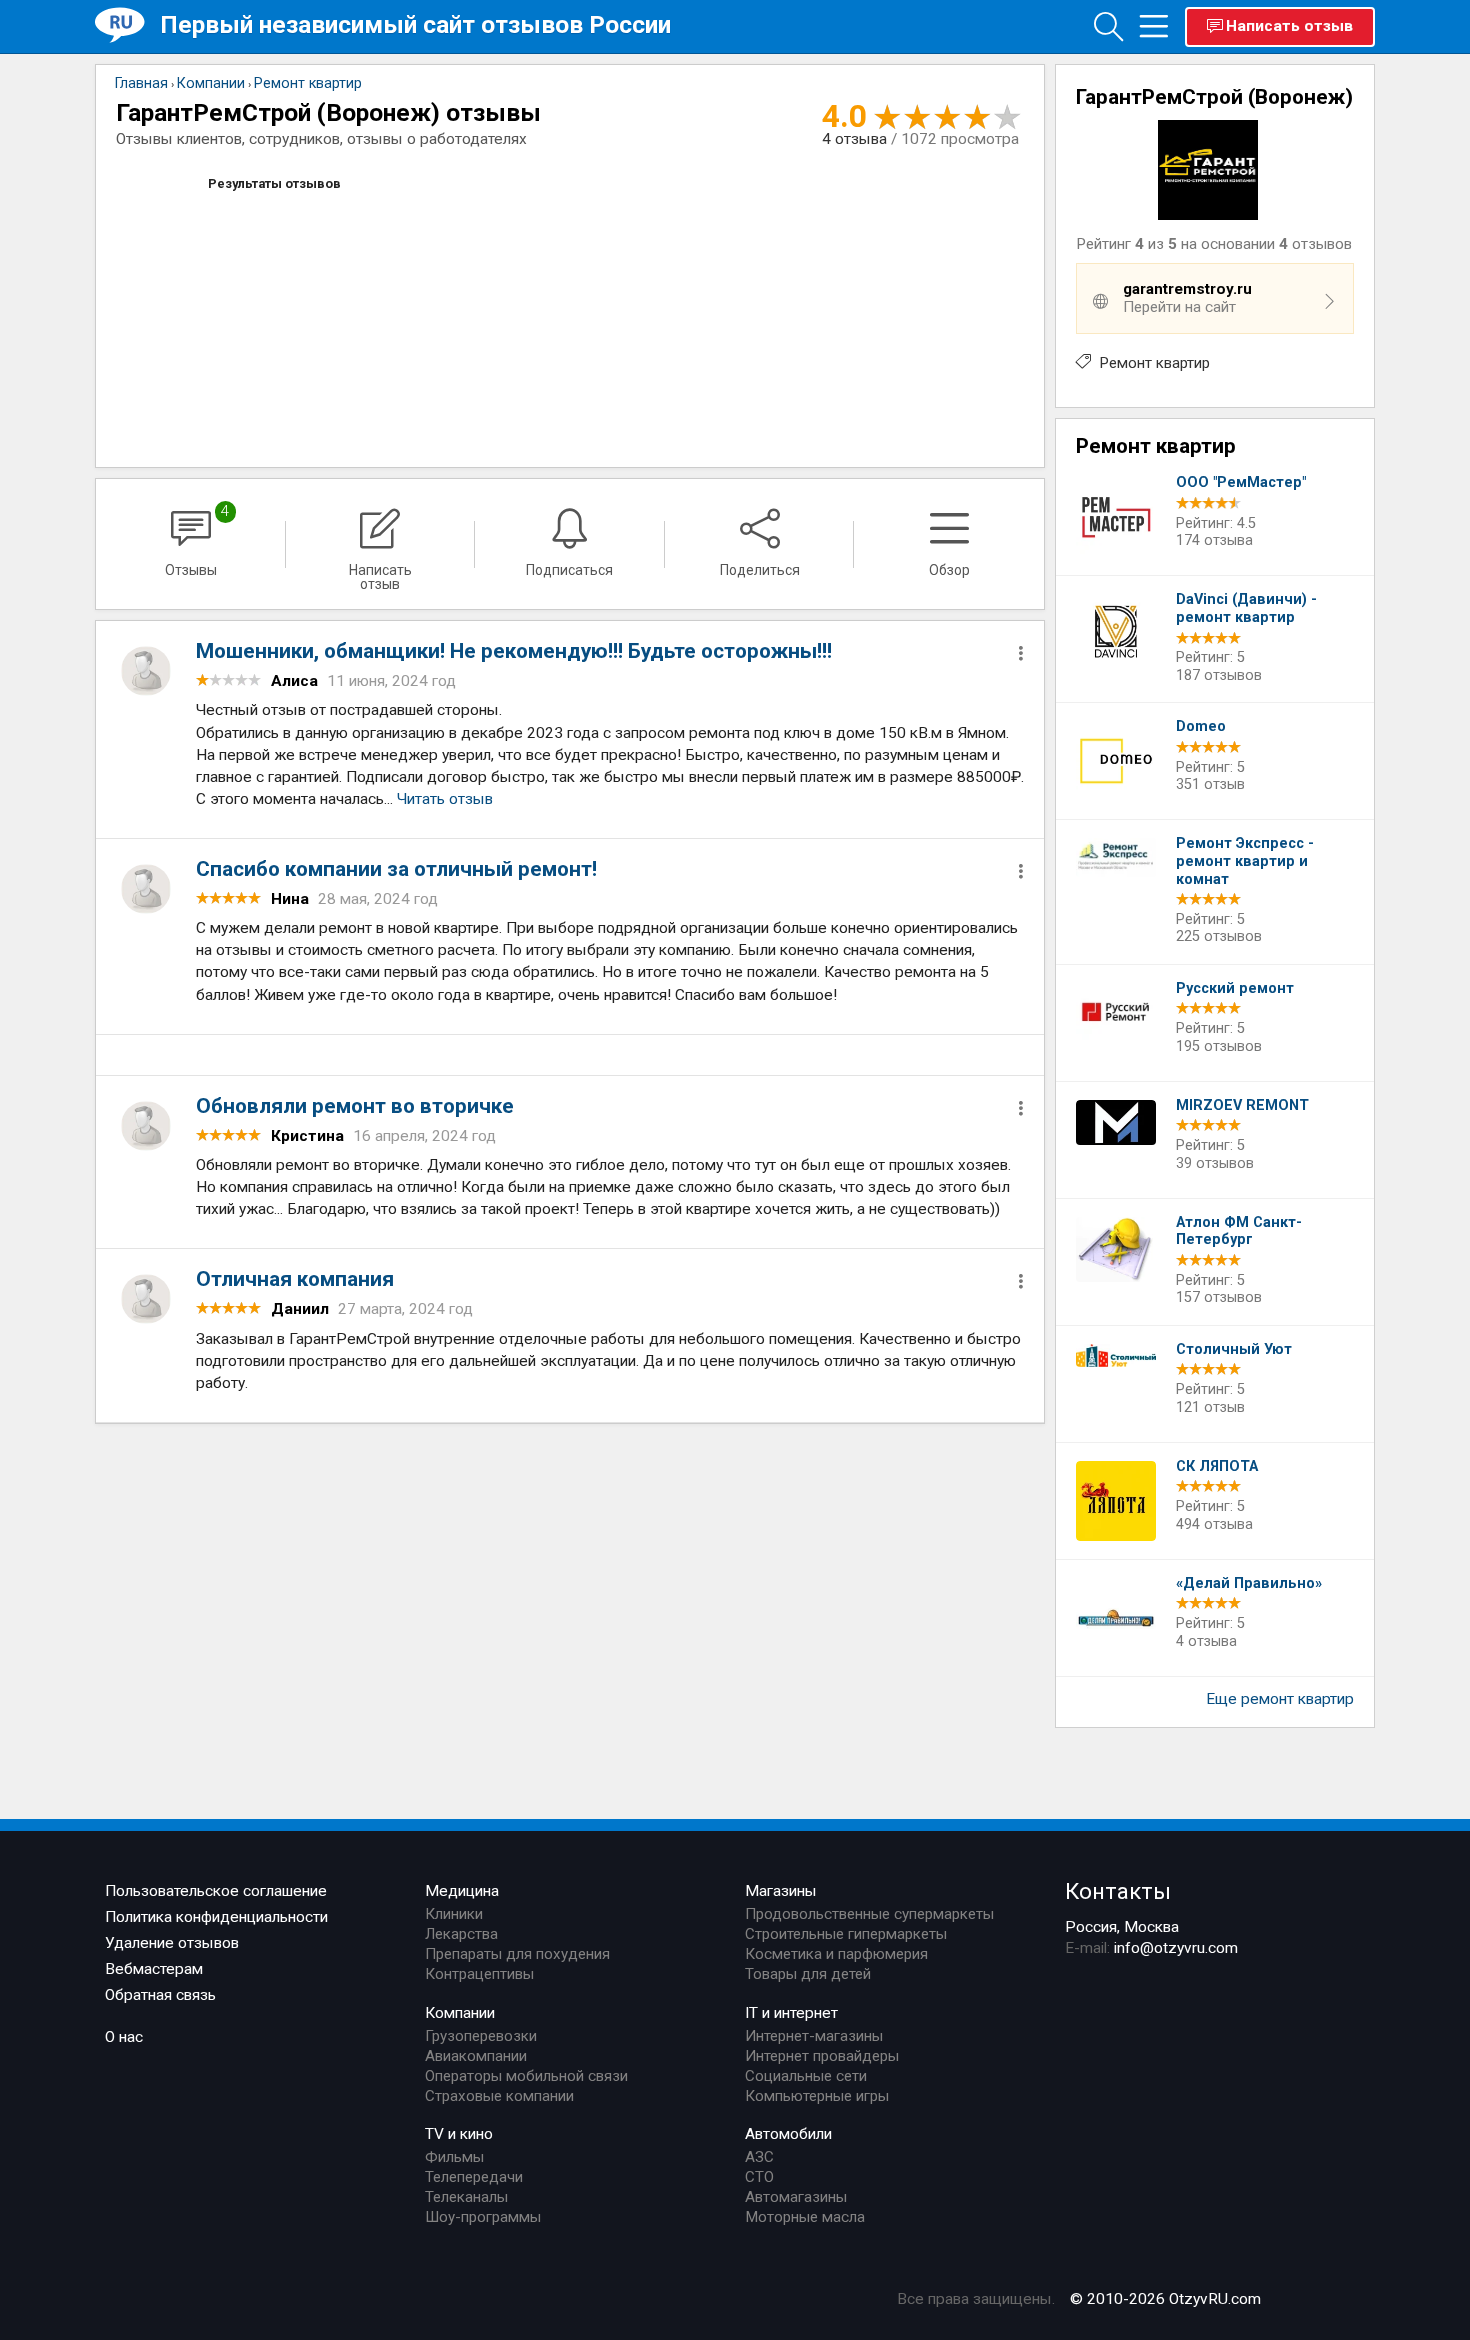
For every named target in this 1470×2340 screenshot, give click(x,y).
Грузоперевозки (481, 2036)
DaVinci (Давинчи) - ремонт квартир (1246, 608)
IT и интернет (791, 2013)
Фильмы (454, 2157)
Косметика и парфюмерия (836, 1954)
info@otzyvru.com (1176, 1948)
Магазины (781, 1891)
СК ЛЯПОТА (1217, 1466)
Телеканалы (466, 2197)
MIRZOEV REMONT (1242, 1105)
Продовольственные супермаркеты (869, 1914)
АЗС (759, 2157)
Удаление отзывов (172, 1943)
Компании (460, 2013)
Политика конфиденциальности (216, 1917)
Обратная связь (160, 1995)
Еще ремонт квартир (1280, 1699)
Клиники (454, 1914)
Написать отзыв (1289, 26)
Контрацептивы (479, 1974)
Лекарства (461, 1934)
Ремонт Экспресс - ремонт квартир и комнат (1245, 861)
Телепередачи (474, 2177)
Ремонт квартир (1154, 363)
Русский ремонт (1235, 988)
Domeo (1201, 726)
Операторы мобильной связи (526, 2076)
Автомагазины (796, 2197)
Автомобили (788, 2134)
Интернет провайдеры (822, 2056)
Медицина (462, 1891)
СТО (759, 2177)
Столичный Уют (1234, 1349)
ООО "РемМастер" (1241, 482)
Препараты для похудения (517, 1954)
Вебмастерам (154, 1969)
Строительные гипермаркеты (846, 1934)
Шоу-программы (483, 2217)
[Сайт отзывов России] (127, 25)
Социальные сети (806, 2076)
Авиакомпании (476, 2056)
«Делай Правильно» (1249, 1583)
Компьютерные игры (817, 2096)
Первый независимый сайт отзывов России (415, 24)
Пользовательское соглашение (216, 1891)
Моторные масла (805, 2217)
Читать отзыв (445, 799)
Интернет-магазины (814, 2036)
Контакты (1118, 1891)
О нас (124, 2037)
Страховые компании (499, 2096)
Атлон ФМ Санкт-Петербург (1239, 1231)
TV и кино (459, 2134)
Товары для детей (808, 1974)
